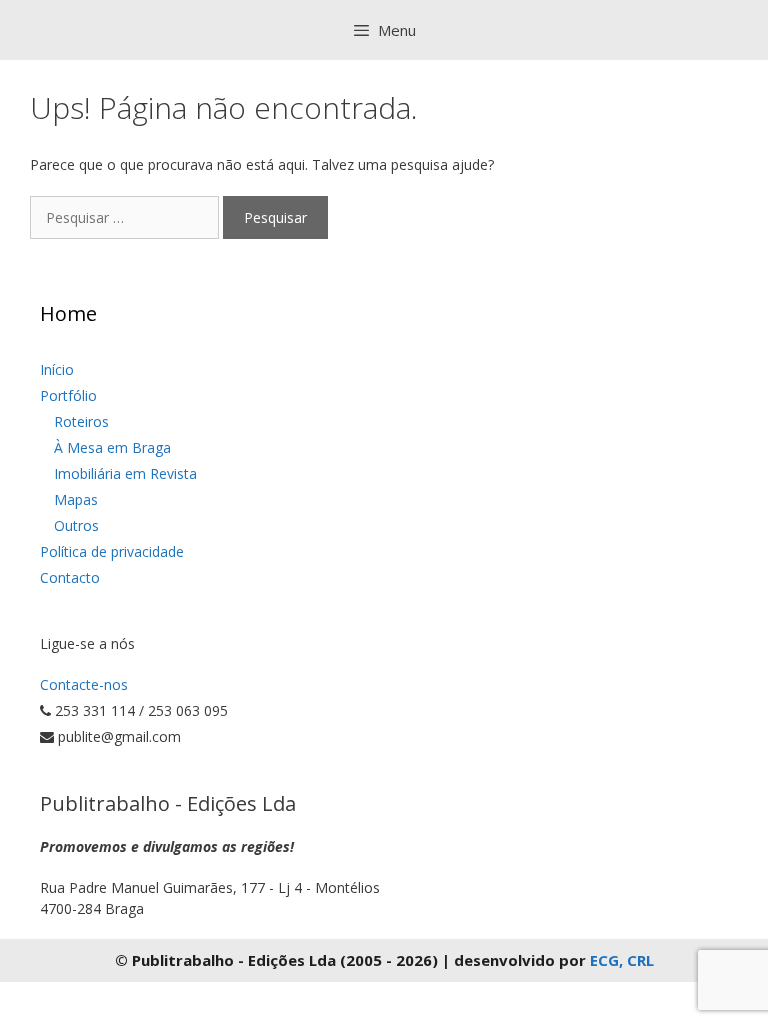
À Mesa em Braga (112, 447)
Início (57, 369)
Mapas (76, 499)
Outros (76, 525)
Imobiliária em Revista (125, 473)
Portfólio (68, 395)
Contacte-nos (84, 684)
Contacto (70, 577)
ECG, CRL (622, 960)
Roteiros (81, 421)
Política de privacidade (112, 551)
